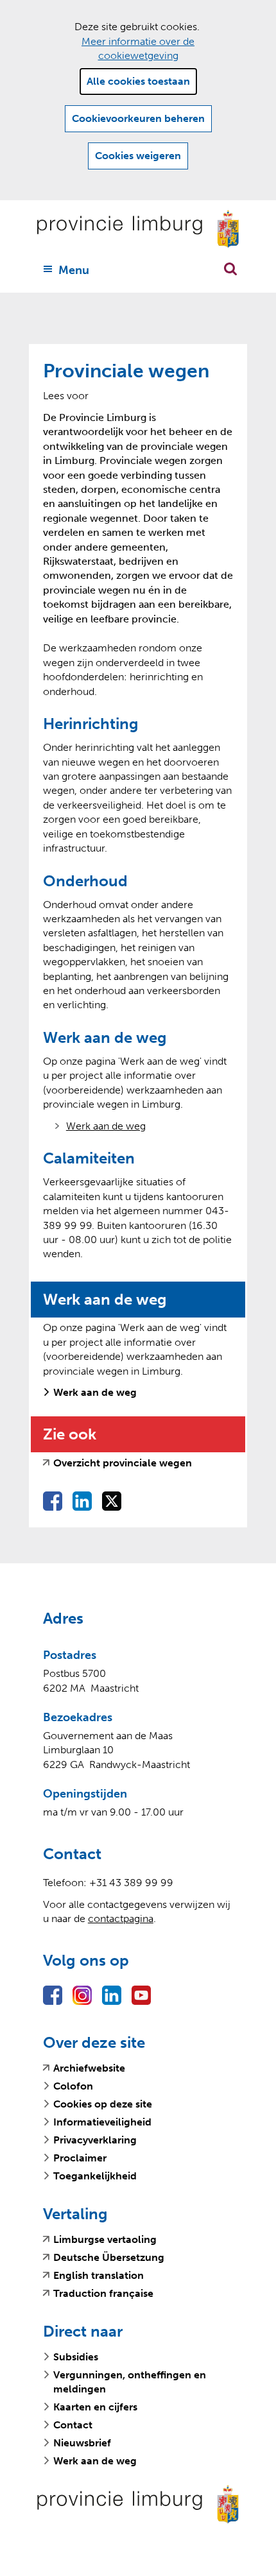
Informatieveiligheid (102, 2122)
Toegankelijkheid (95, 2176)
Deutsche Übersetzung (109, 2258)
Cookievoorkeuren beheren (138, 118)
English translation (99, 2276)
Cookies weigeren (138, 156)
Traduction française (103, 2294)
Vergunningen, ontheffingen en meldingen (130, 2382)
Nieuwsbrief (82, 2443)
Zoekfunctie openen (230, 269)
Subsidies (76, 2357)
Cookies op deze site (103, 2104)
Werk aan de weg (106, 1126)
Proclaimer (80, 2158)
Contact (73, 2425)
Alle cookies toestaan (138, 81)
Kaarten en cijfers (95, 2407)
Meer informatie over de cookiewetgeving (138, 48)
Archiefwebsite (89, 2068)
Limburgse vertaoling (105, 2240)
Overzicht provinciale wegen (123, 1463)
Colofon (73, 2086)
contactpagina (121, 1919)
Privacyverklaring (95, 2140)
